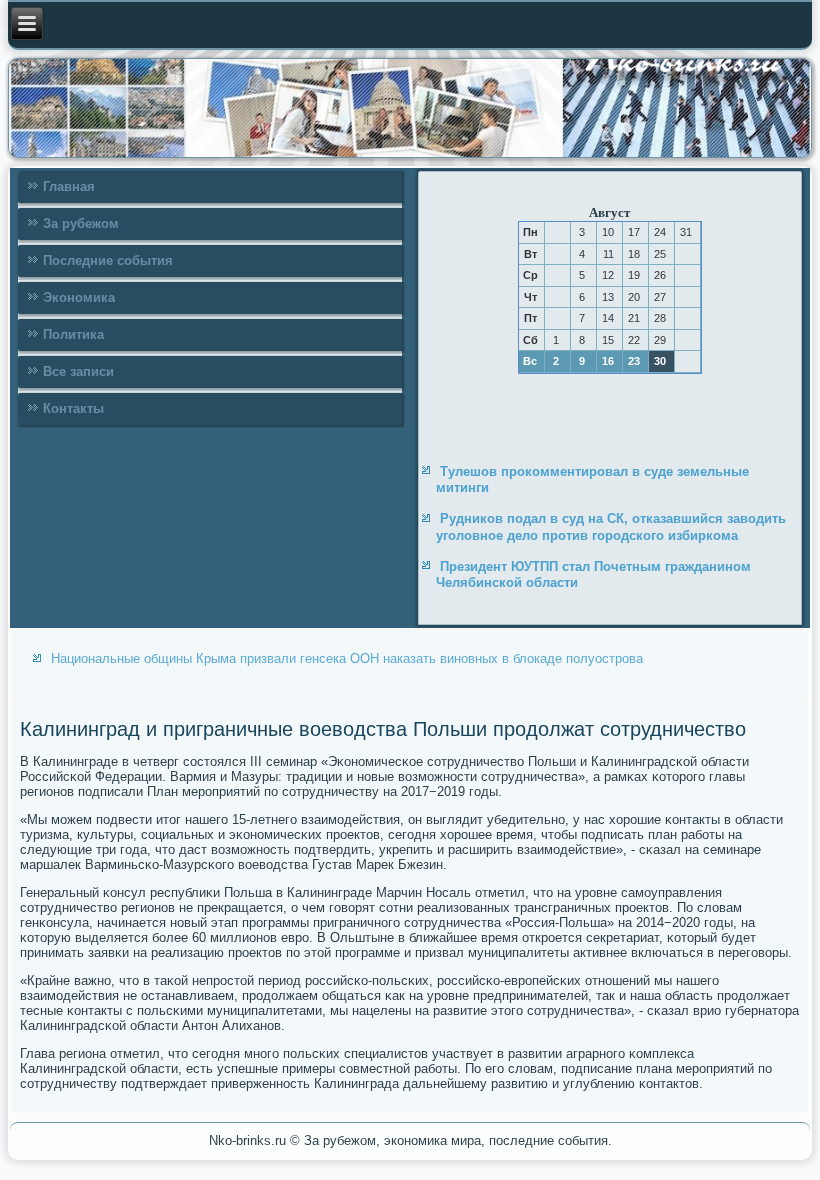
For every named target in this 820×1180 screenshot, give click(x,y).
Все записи (78, 371)
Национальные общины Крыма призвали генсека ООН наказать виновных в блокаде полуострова (347, 658)
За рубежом (81, 223)
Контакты (73, 408)
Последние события (108, 260)
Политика (73, 334)
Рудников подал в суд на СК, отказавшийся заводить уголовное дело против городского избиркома (611, 526)
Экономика (79, 297)
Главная (69, 186)
